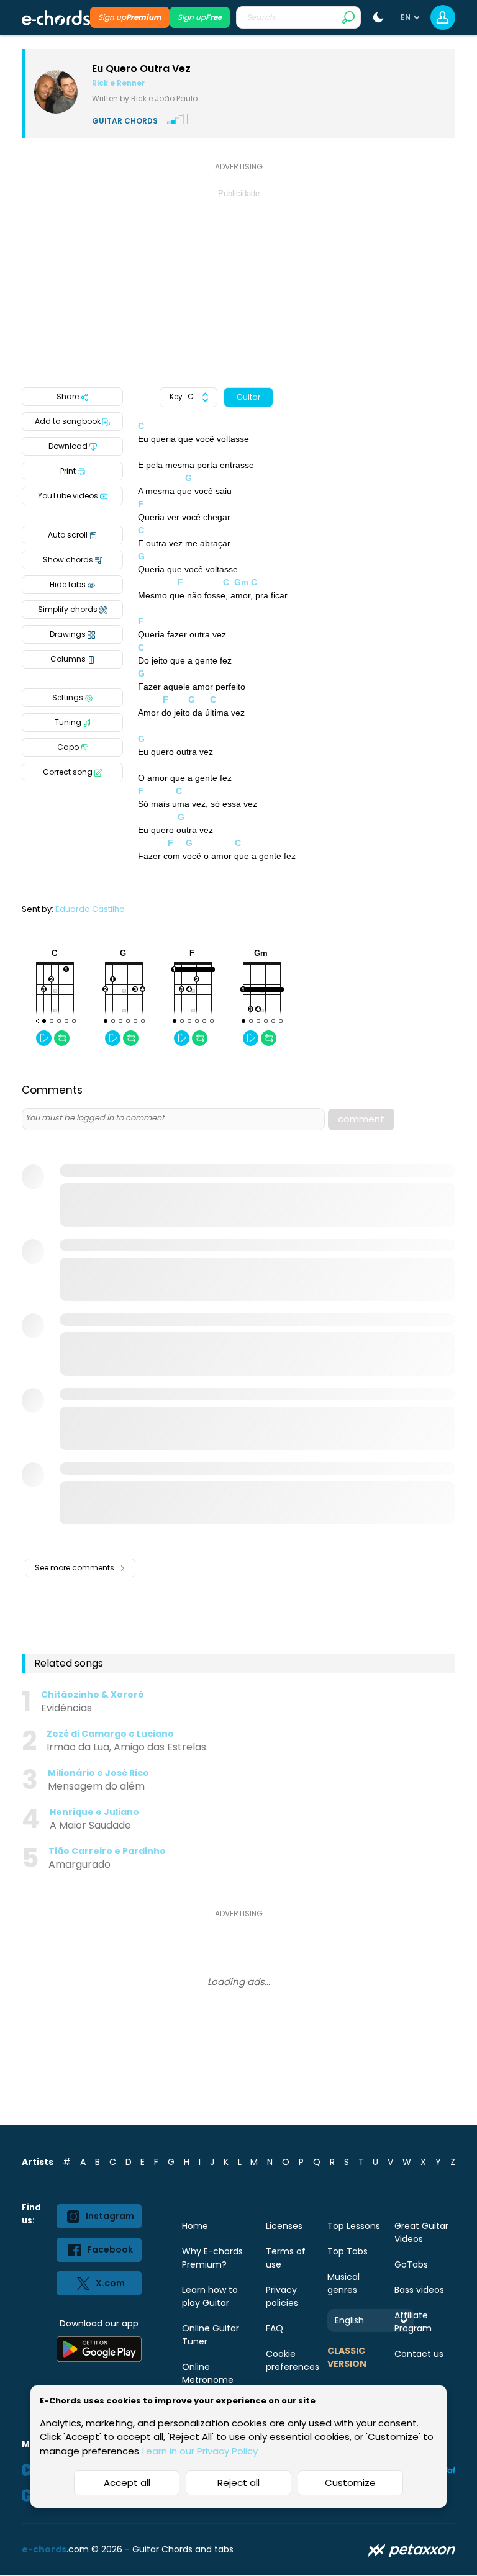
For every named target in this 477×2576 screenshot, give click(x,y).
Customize (350, 2483)
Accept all (127, 2483)
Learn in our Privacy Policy (200, 2451)
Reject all (238, 2483)
